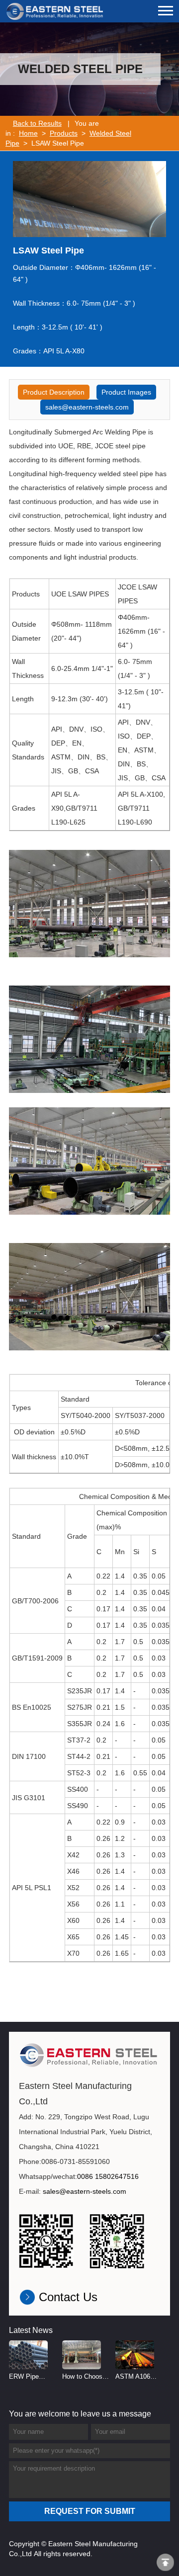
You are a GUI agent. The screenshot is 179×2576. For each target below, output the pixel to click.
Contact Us (68, 2297)
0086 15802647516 (108, 2176)
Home (28, 133)
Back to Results (37, 123)
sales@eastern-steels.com (87, 407)
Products (64, 133)
